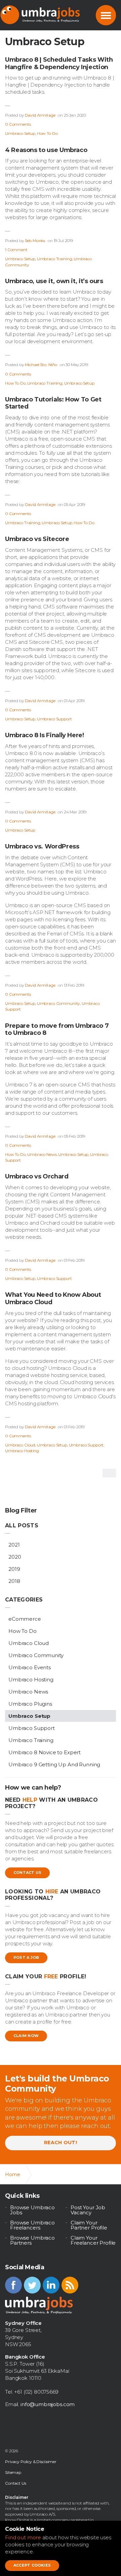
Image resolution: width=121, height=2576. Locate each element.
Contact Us (27, 1873)
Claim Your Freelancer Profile (93, 2240)
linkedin (51, 2285)
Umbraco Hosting (22, 1451)
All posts (22, 1525)
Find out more (23, 2537)
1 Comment (16, 250)
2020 (15, 1557)
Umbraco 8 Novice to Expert (45, 1752)
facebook (13, 2285)
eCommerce (25, 1619)
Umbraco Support (54, 719)
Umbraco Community (58, 1003)
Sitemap (13, 2472)
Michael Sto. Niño (41, 365)
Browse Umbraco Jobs (32, 2210)
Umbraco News (42, 1154)
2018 (14, 1581)
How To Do (47, 133)
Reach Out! (61, 2143)
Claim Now (26, 2036)
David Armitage (40, 115)
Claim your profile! (46, 1976)
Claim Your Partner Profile (89, 2225)
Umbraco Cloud (20, 1445)
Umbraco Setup (20, 133)
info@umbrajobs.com (48, 2404)
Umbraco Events (30, 1667)
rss (70, 2285)
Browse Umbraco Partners (32, 2240)
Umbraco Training (55, 259)
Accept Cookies (32, 2565)
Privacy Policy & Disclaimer (31, 2462)
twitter (32, 2285)
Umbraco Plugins (30, 1704)
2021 (14, 1545)
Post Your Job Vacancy (88, 2210)
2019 (14, 1569)
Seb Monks (35, 241)
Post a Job (26, 1957)
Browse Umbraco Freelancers (32, 2225)
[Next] (109, 1473)
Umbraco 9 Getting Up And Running (54, 1764)
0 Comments (18, 124)
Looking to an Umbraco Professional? (53, 1895)
